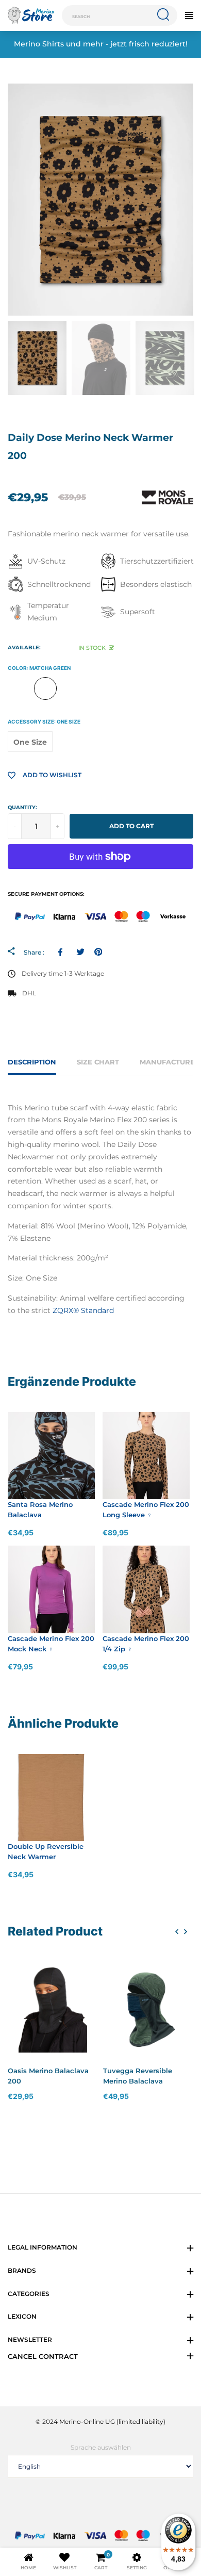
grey (126, 688)
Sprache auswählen (101, 2447)
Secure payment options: (46, 894)
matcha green (45, 688)
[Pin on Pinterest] (98, 952)
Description (32, 1062)
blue (72, 688)
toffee (19, 688)
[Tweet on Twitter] (80, 952)
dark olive (99, 688)
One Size (30, 742)
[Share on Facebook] (62, 952)
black (153, 688)
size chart (98, 1062)
